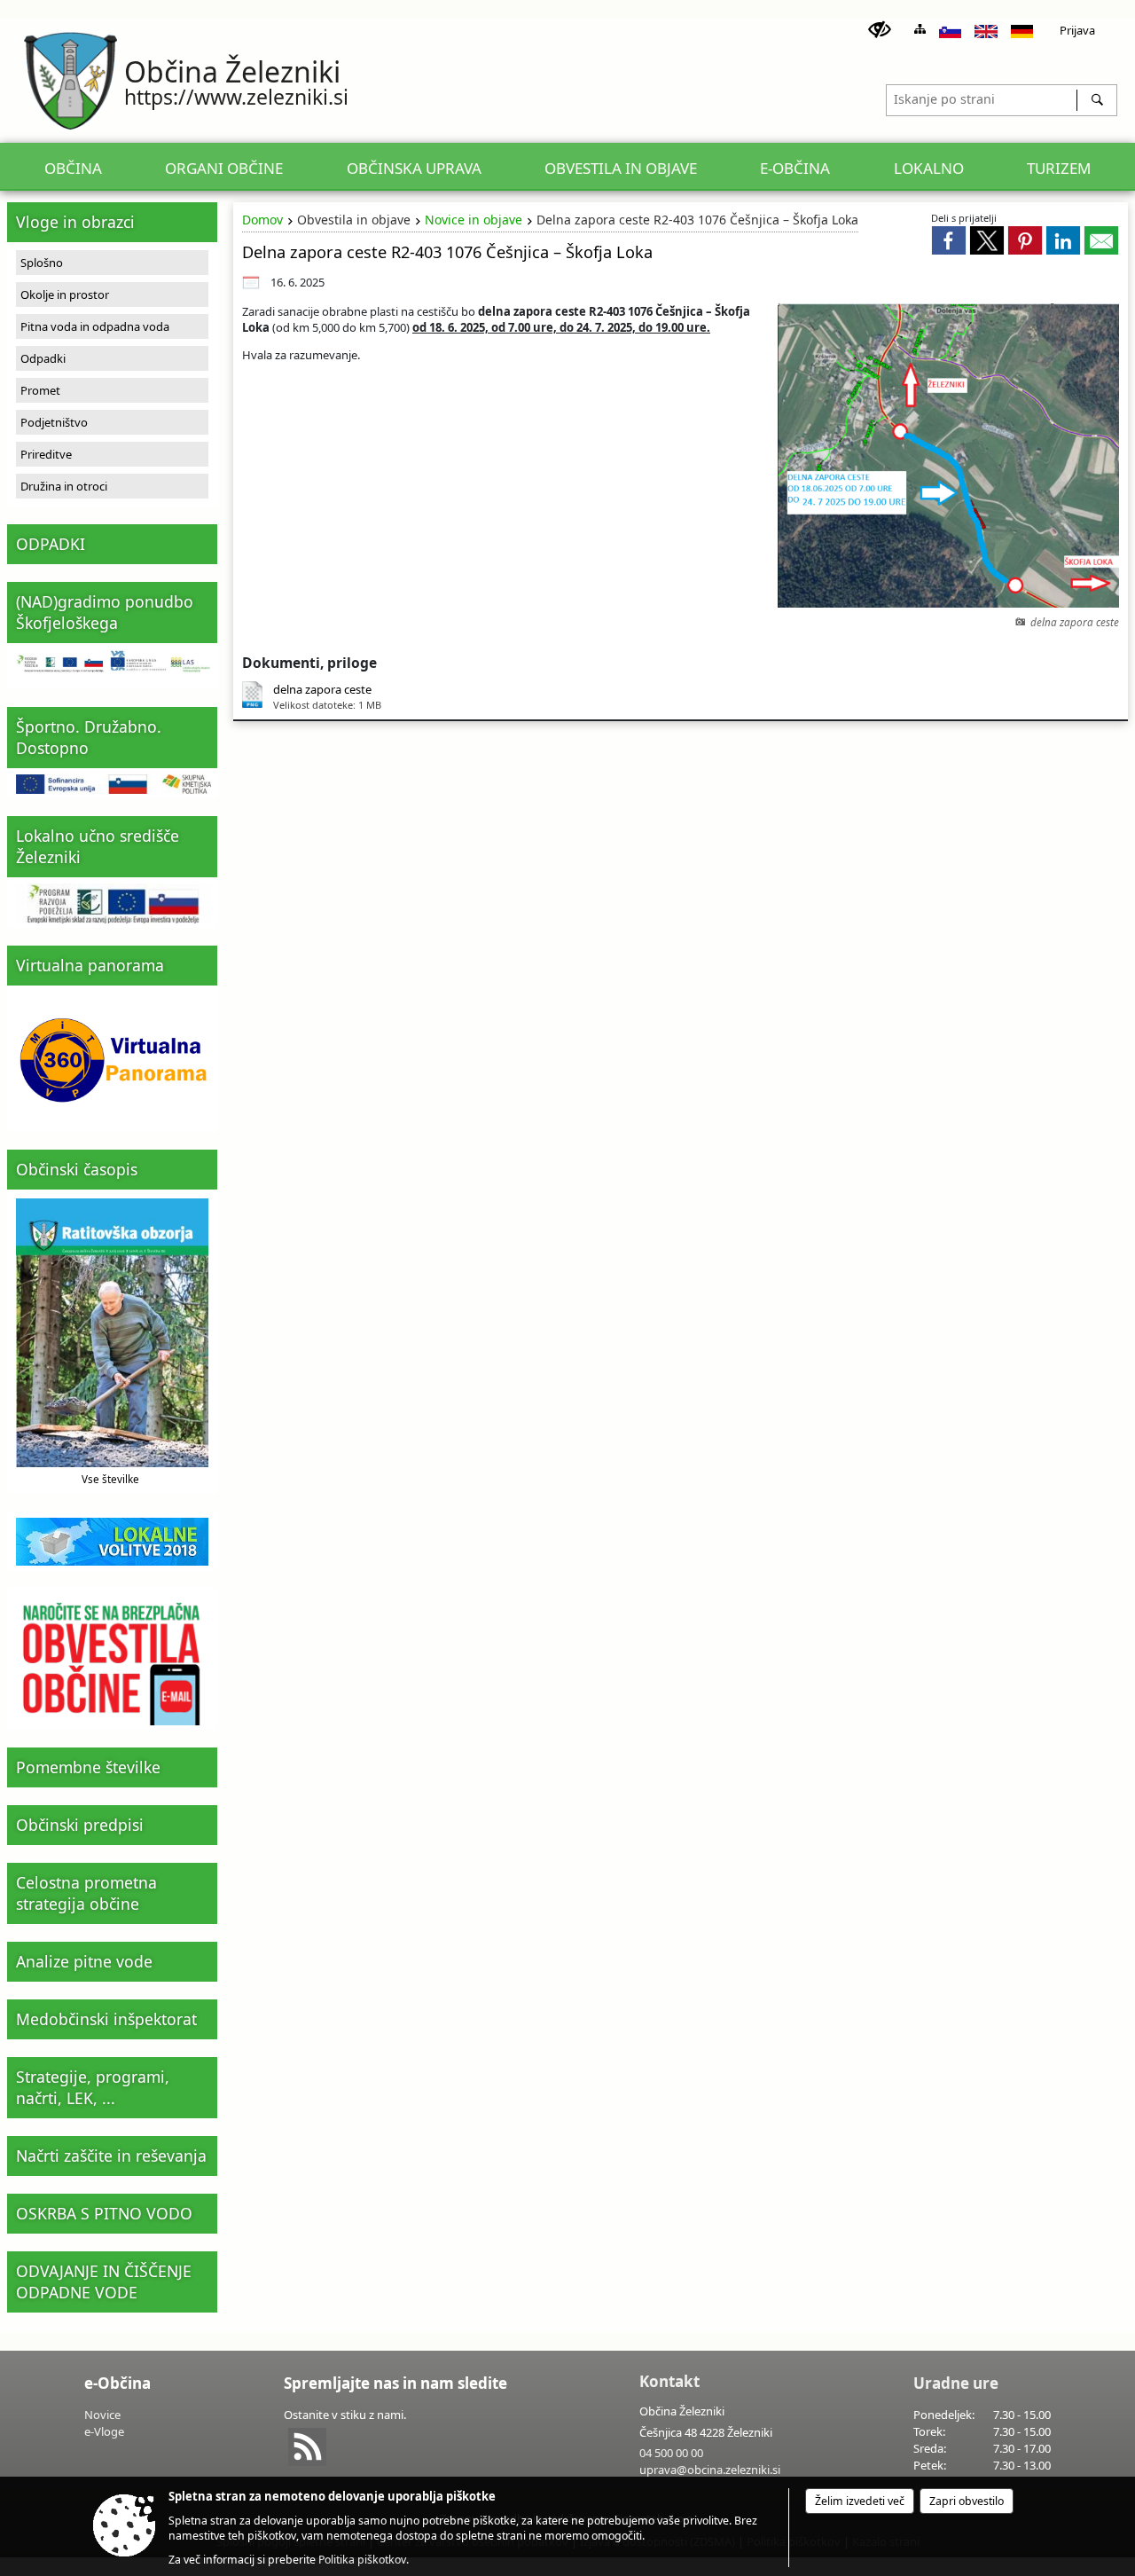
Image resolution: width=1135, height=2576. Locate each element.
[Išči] (1096, 100)
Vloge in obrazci (75, 222)
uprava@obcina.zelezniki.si (710, 2470)
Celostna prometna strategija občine (86, 1893)
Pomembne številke (88, 1767)
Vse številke (110, 1479)
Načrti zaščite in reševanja (111, 2156)
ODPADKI (51, 544)
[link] (949, 240)
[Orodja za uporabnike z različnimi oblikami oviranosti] (880, 30)
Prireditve (46, 454)
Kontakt (669, 2381)
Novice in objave (474, 220)
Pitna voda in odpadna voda (95, 326)
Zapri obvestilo (967, 2501)
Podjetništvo (54, 422)
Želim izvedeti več (860, 2501)
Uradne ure (956, 2383)
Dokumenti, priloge (309, 663)
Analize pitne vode (84, 1961)
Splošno (42, 263)
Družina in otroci (64, 486)
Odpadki (43, 358)
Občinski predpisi (80, 1825)
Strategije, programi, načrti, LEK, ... (93, 2087)
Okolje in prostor (65, 295)
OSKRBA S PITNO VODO (104, 2213)
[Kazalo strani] (920, 29)
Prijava (1077, 30)
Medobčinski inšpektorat (106, 2019)
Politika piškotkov (362, 2560)
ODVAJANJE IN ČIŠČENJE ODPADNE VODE (104, 2281)
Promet (40, 390)
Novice (102, 2415)
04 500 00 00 (671, 2453)
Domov (262, 220)
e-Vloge (104, 2431)
